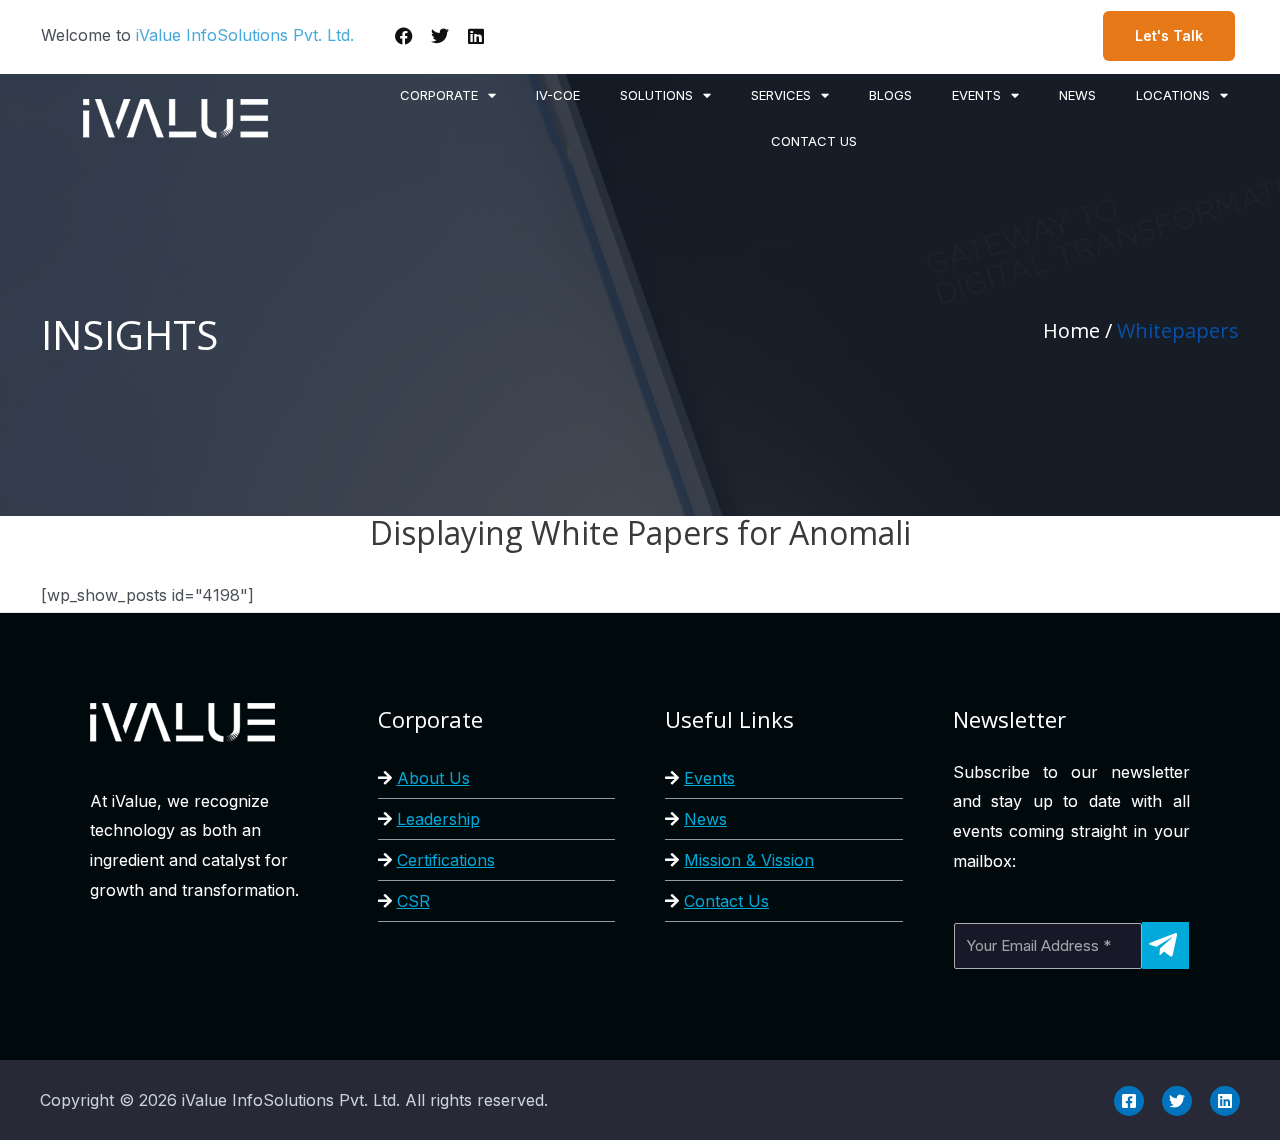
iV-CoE (558, 95)
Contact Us (726, 901)
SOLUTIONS (656, 95)
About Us (433, 778)
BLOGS (890, 95)
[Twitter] (440, 36)
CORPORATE (439, 95)
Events (709, 778)
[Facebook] (404, 36)
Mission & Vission (749, 860)
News (705, 819)
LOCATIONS (1173, 95)
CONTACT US (814, 141)
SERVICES (781, 95)
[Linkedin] (476, 36)
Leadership (438, 819)
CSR (413, 901)
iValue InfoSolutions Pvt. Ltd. (245, 35)
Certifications (446, 860)
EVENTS (976, 95)
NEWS (1077, 95)
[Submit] (1165, 945)
